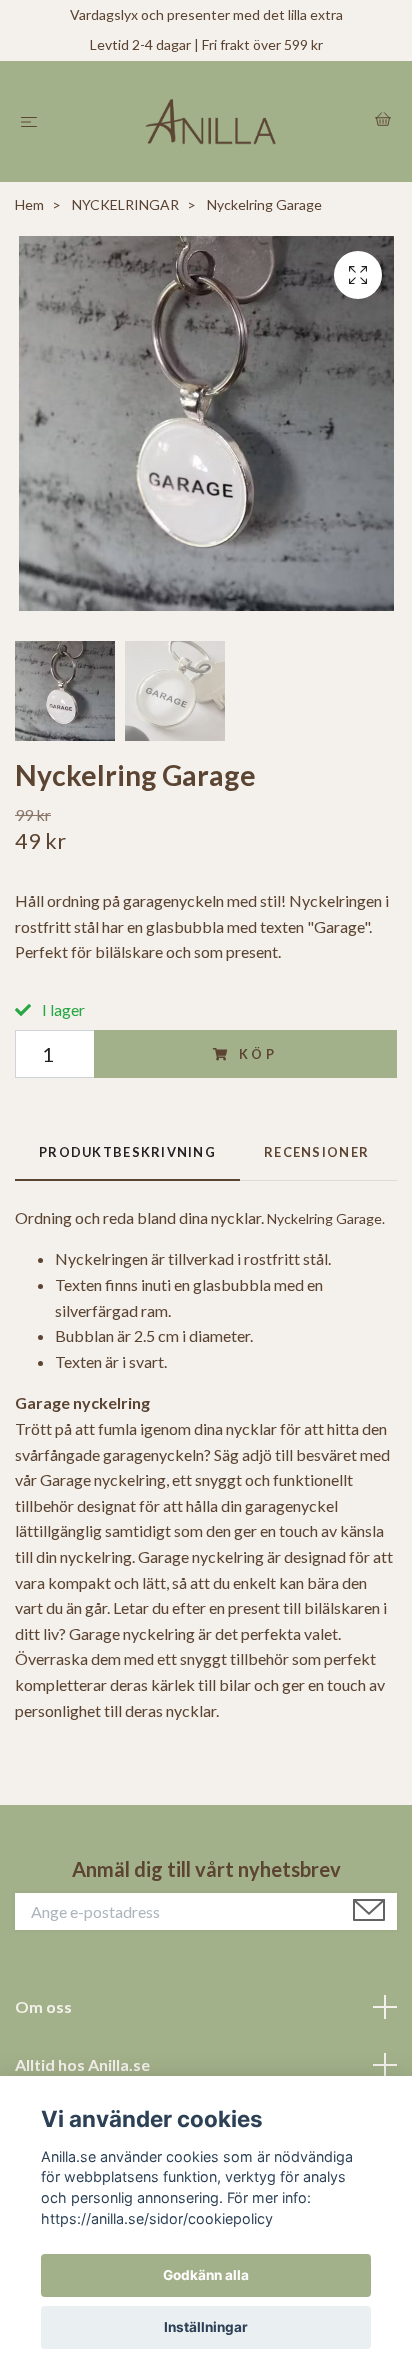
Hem (29, 204)
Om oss (43, 2006)
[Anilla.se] (210, 121)
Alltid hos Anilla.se (82, 2064)
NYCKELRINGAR (125, 204)
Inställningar (206, 2327)
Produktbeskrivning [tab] (127, 1152)
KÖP (259, 1054)
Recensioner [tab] (316, 1152)
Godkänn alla (206, 2275)
